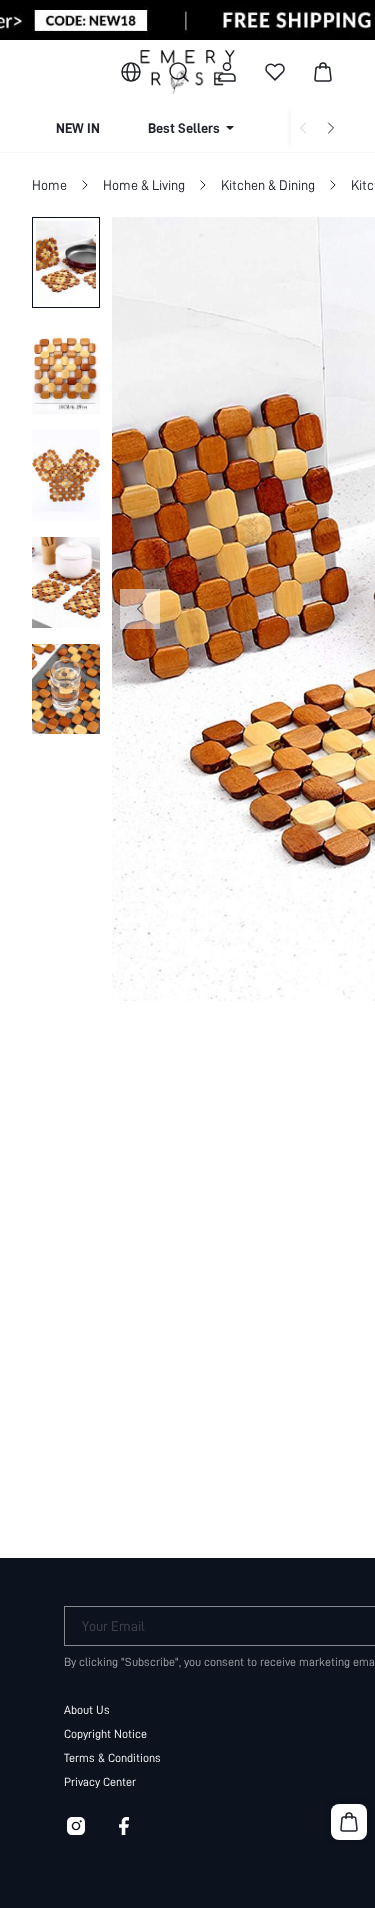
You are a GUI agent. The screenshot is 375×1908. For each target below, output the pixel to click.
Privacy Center (100, 1782)
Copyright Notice (105, 1734)
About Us (87, 1710)
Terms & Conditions (112, 1758)
